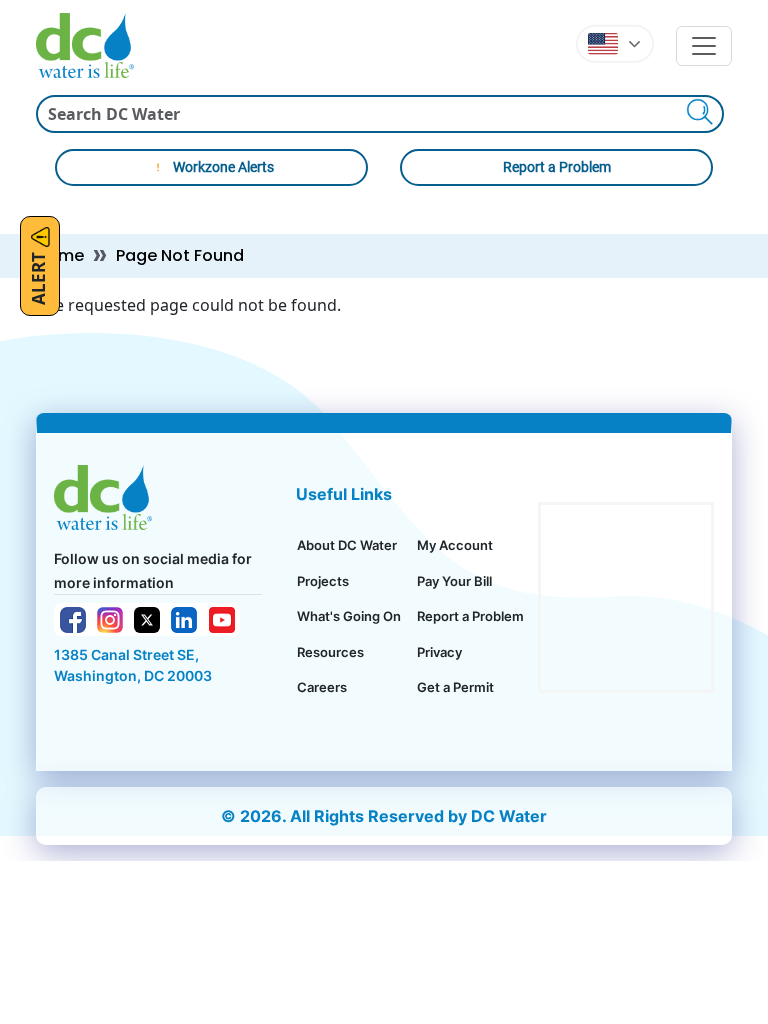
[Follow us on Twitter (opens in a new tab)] (147, 619)
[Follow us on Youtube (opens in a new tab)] (222, 618)
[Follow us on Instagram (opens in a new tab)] (110, 618)
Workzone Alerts (223, 167)
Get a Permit (455, 687)
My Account (455, 545)
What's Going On (349, 616)
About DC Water (347, 545)
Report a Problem (557, 167)
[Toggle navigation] (704, 46)
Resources (330, 652)
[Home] (93, 45)
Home (60, 255)
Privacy (439, 652)
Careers (322, 687)
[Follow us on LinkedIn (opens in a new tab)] (184, 618)
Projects (323, 581)
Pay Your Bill (454, 581)
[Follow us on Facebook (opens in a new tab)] (73, 618)
